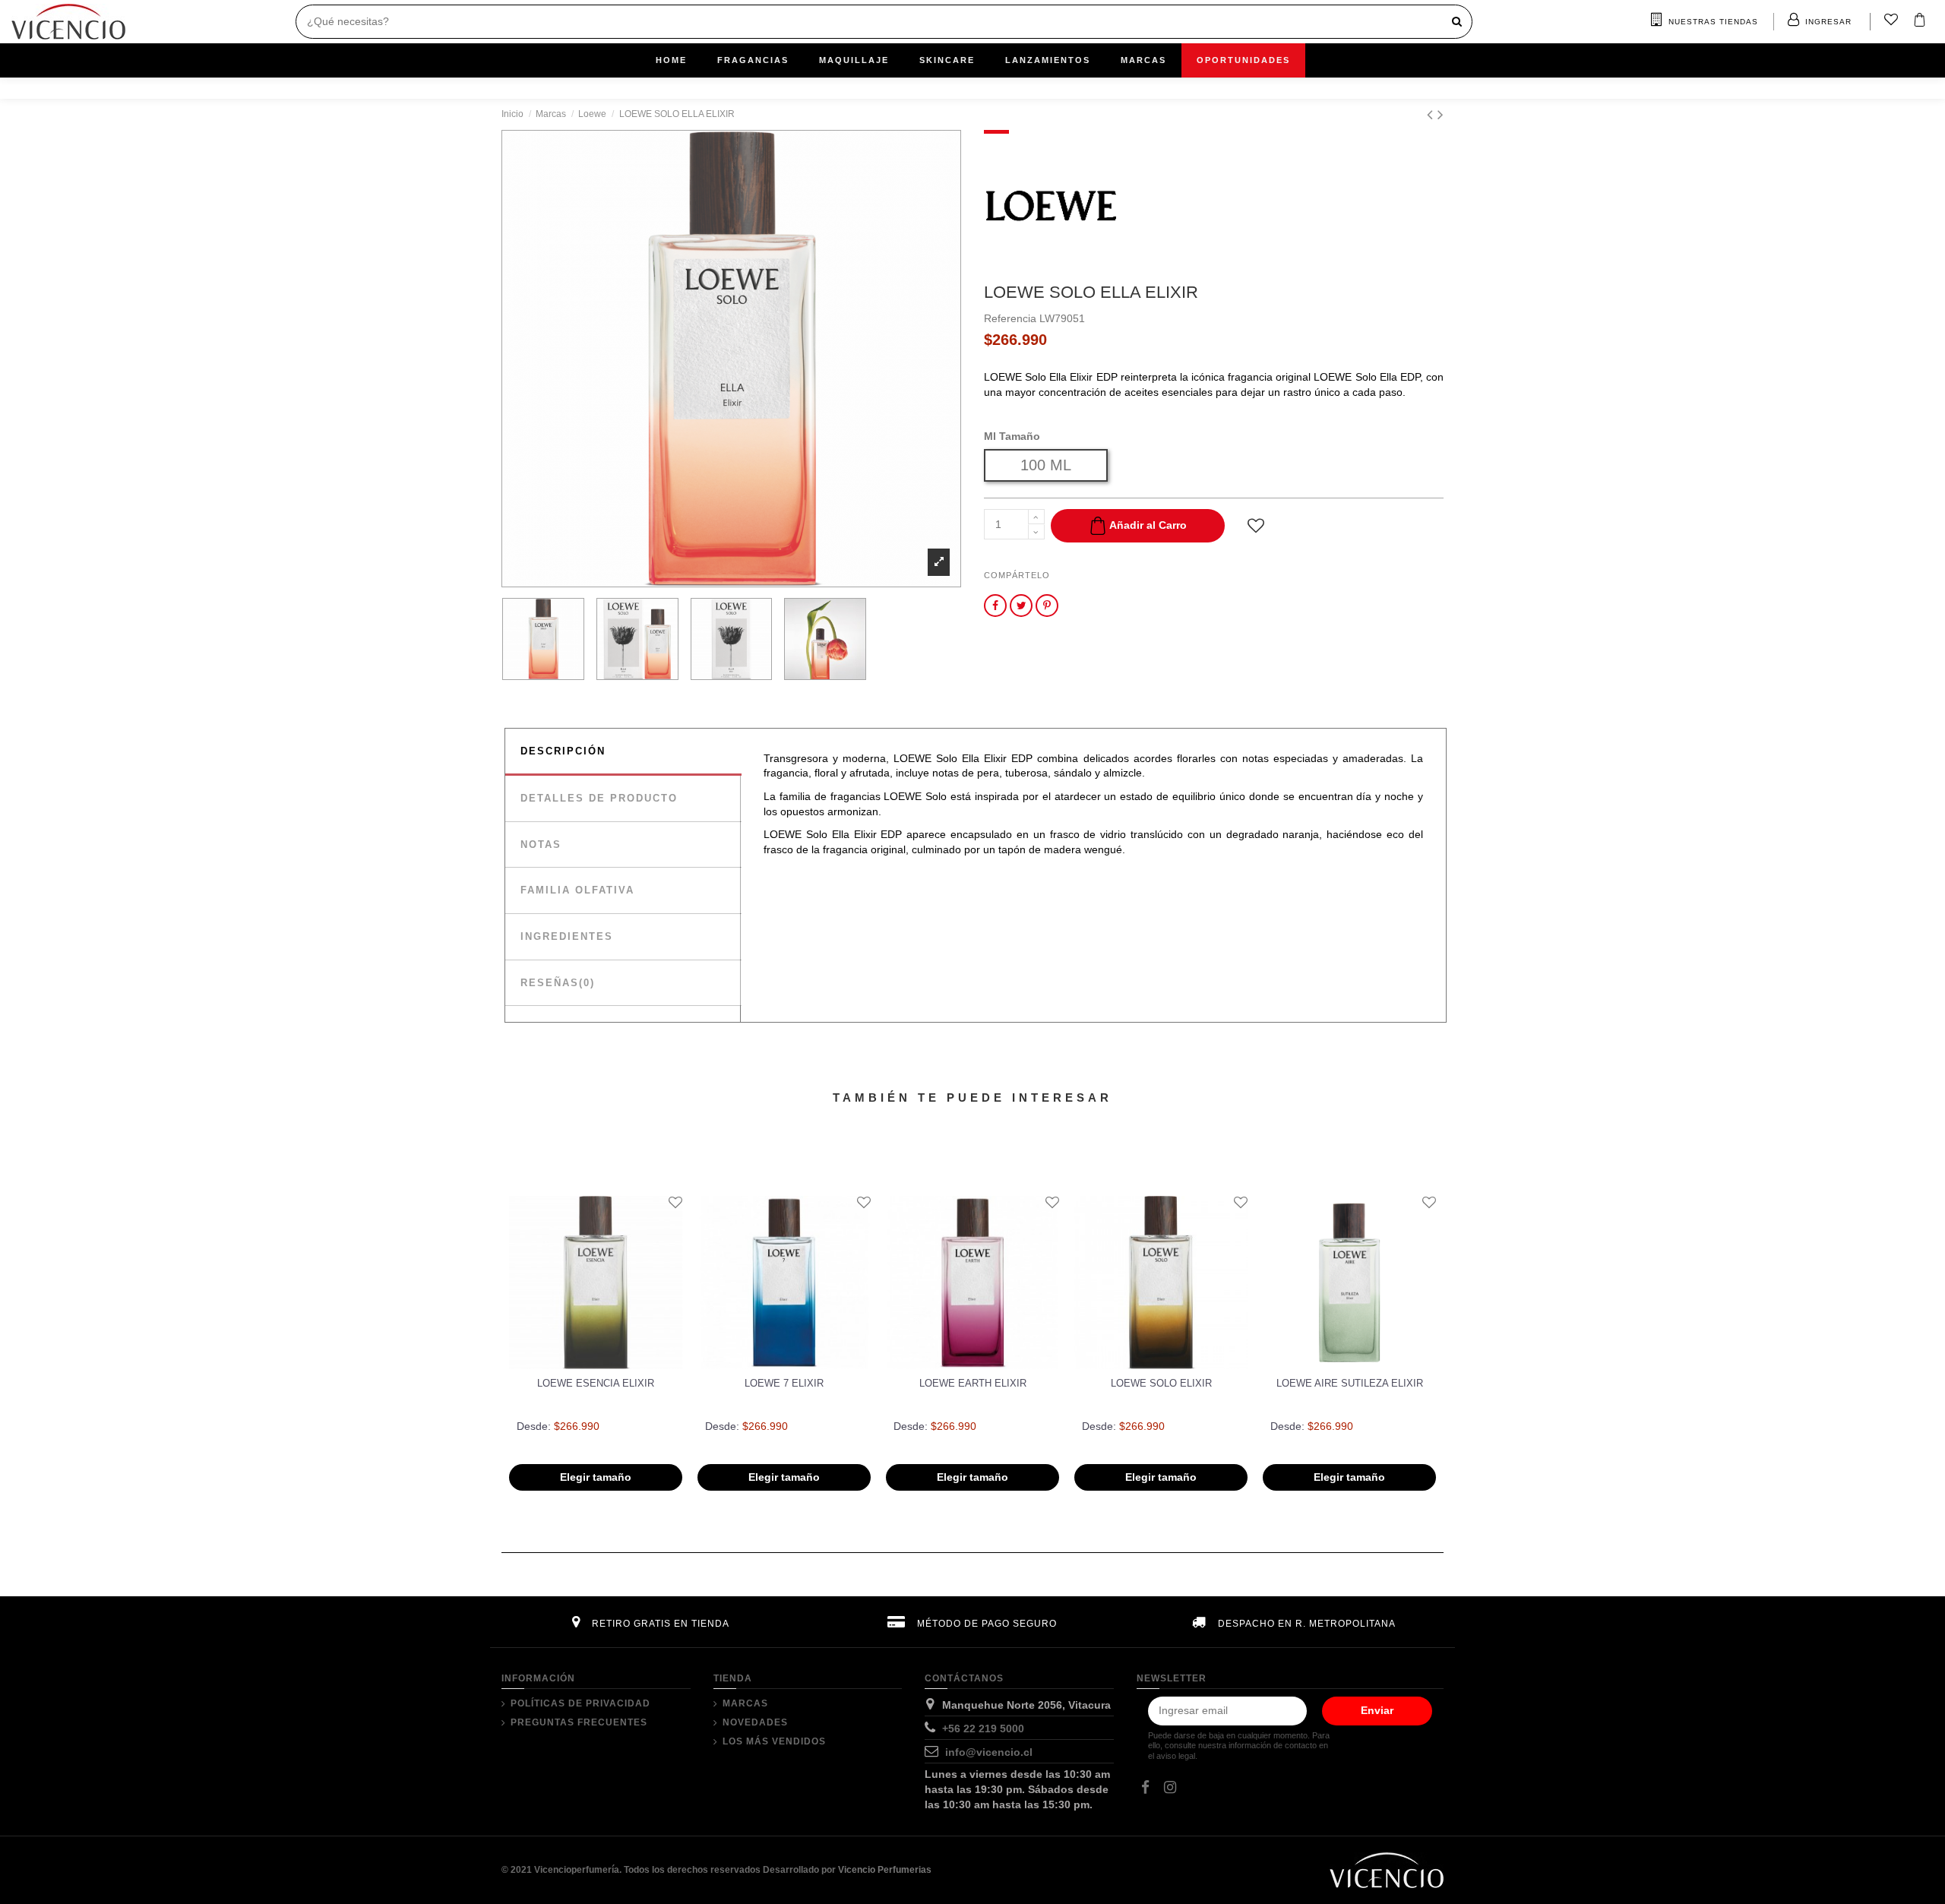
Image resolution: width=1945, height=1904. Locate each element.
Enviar (1377, 1710)
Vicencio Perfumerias (885, 1870)
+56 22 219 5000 (983, 1728)
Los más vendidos (774, 1741)
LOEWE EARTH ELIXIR (973, 1383)
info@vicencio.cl (989, 1752)
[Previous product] (1432, 114)
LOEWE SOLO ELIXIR (1161, 1383)
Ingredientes (567, 936)
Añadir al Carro (1148, 525)
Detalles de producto (599, 798)
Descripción (563, 751)
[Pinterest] (1047, 606)
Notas (541, 844)
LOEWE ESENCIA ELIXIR (596, 1383)
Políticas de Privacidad (580, 1703)
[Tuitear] (1022, 606)
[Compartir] (995, 606)
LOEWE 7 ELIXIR (784, 1383)
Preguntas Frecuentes (579, 1722)
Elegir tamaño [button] (596, 1477)
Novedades (755, 1722)
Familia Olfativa (577, 890)
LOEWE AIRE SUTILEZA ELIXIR (1350, 1383)
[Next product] (1441, 114)
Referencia (1010, 318)
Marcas (745, 1703)
